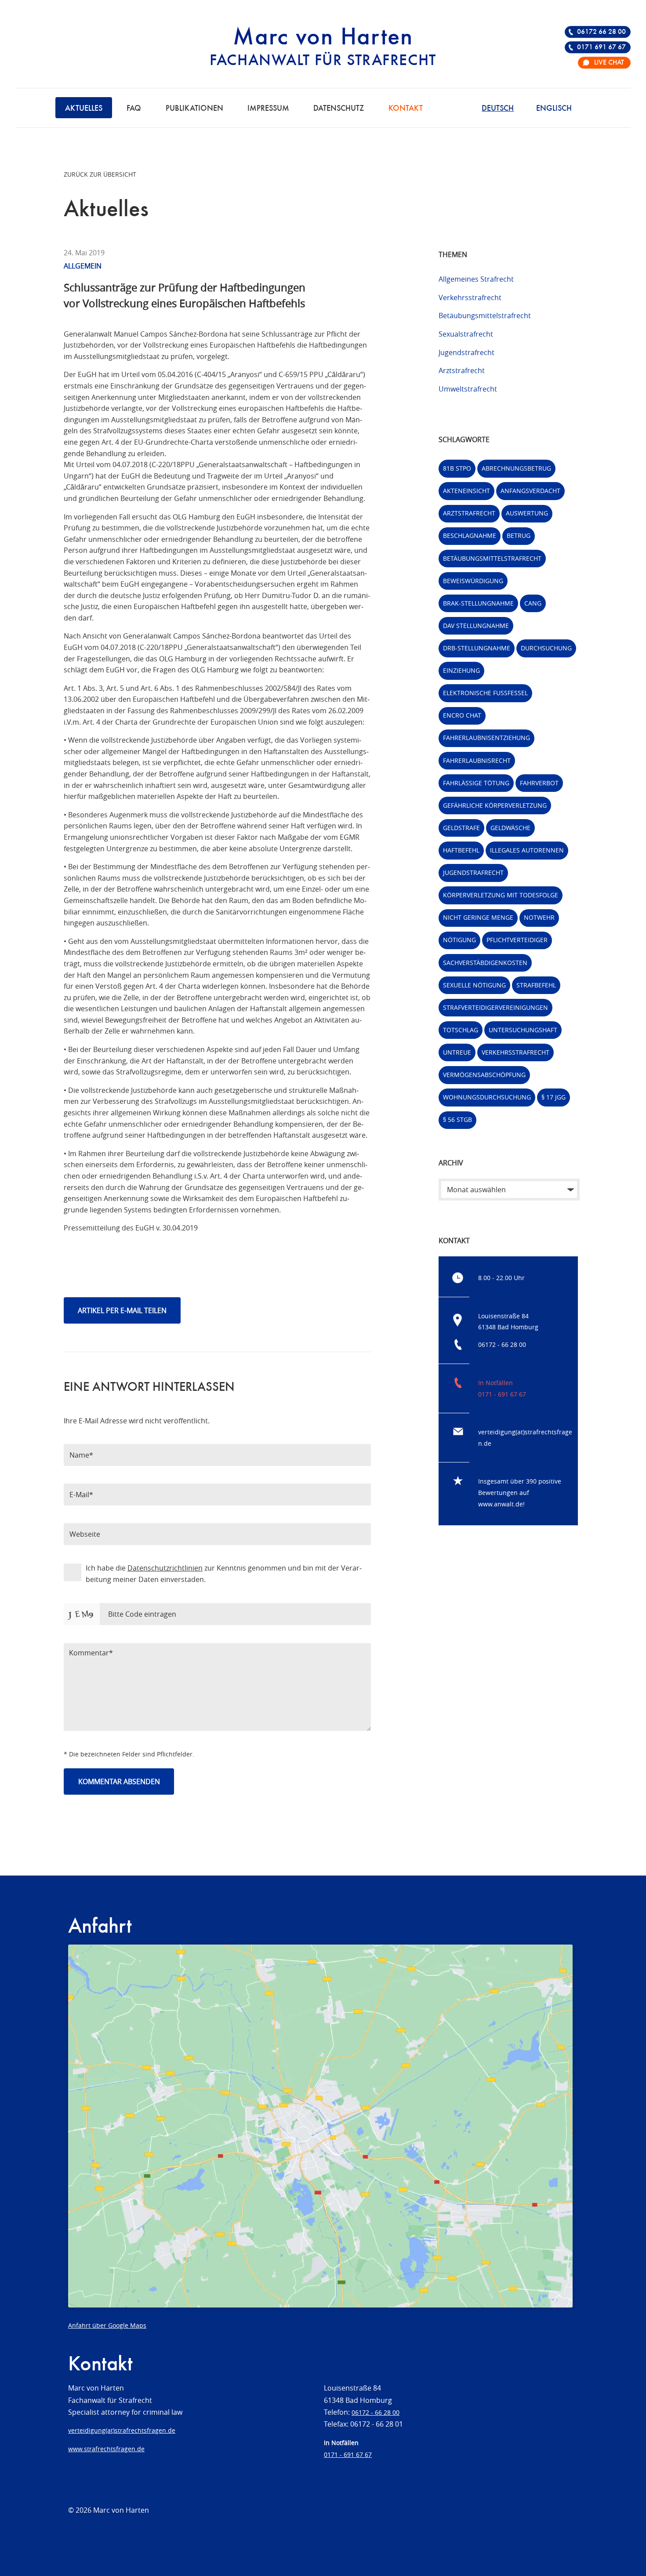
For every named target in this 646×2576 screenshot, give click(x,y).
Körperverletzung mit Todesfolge (501, 895)
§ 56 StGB (457, 1119)
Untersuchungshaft (523, 1030)
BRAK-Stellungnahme (478, 603)
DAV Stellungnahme (476, 626)
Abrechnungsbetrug (516, 468)
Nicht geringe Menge (478, 917)
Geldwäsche (510, 828)
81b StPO (457, 468)
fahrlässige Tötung (476, 783)
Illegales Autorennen (527, 850)
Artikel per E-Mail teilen (122, 1310)
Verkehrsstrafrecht (470, 298)
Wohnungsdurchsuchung (487, 1097)
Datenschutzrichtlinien (165, 1568)
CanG (533, 603)
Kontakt (406, 109)
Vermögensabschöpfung (484, 1075)
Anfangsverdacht (530, 491)
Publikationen (194, 109)
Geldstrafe (461, 828)
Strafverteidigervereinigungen (495, 1007)
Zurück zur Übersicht (100, 174)
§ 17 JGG (553, 1097)
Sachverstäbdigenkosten (485, 963)
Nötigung (459, 940)
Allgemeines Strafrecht (476, 279)
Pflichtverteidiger (517, 940)
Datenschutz (339, 109)
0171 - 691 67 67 (502, 1394)
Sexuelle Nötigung (474, 985)
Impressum (268, 109)
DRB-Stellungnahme (477, 648)
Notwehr (539, 917)
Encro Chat (462, 715)
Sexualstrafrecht (466, 334)
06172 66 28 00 (601, 32)
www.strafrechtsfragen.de (106, 2449)
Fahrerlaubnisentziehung (486, 738)
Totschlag (461, 1030)
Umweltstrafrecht (468, 389)
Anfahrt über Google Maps (107, 2325)
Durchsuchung (546, 648)
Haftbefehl (461, 850)
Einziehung (461, 670)
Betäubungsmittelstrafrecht (485, 316)
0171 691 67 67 (601, 47)
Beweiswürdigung (473, 581)
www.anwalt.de (501, 1504)
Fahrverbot (539, 783)
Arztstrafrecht (462, 370)
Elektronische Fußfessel (485, 693)
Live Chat (609, 63)
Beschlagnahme (470, 535)
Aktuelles (84, 109)
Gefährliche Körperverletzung (495, 805)
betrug (519, 535)
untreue (457, 1052)
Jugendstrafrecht (466, 352)
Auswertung (527, 513)
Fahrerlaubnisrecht (477, 760)
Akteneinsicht (466, 491)
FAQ (134, 109)
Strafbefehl (536, 985)
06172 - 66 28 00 (502, 1344)
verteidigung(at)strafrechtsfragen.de (122, 2430)
